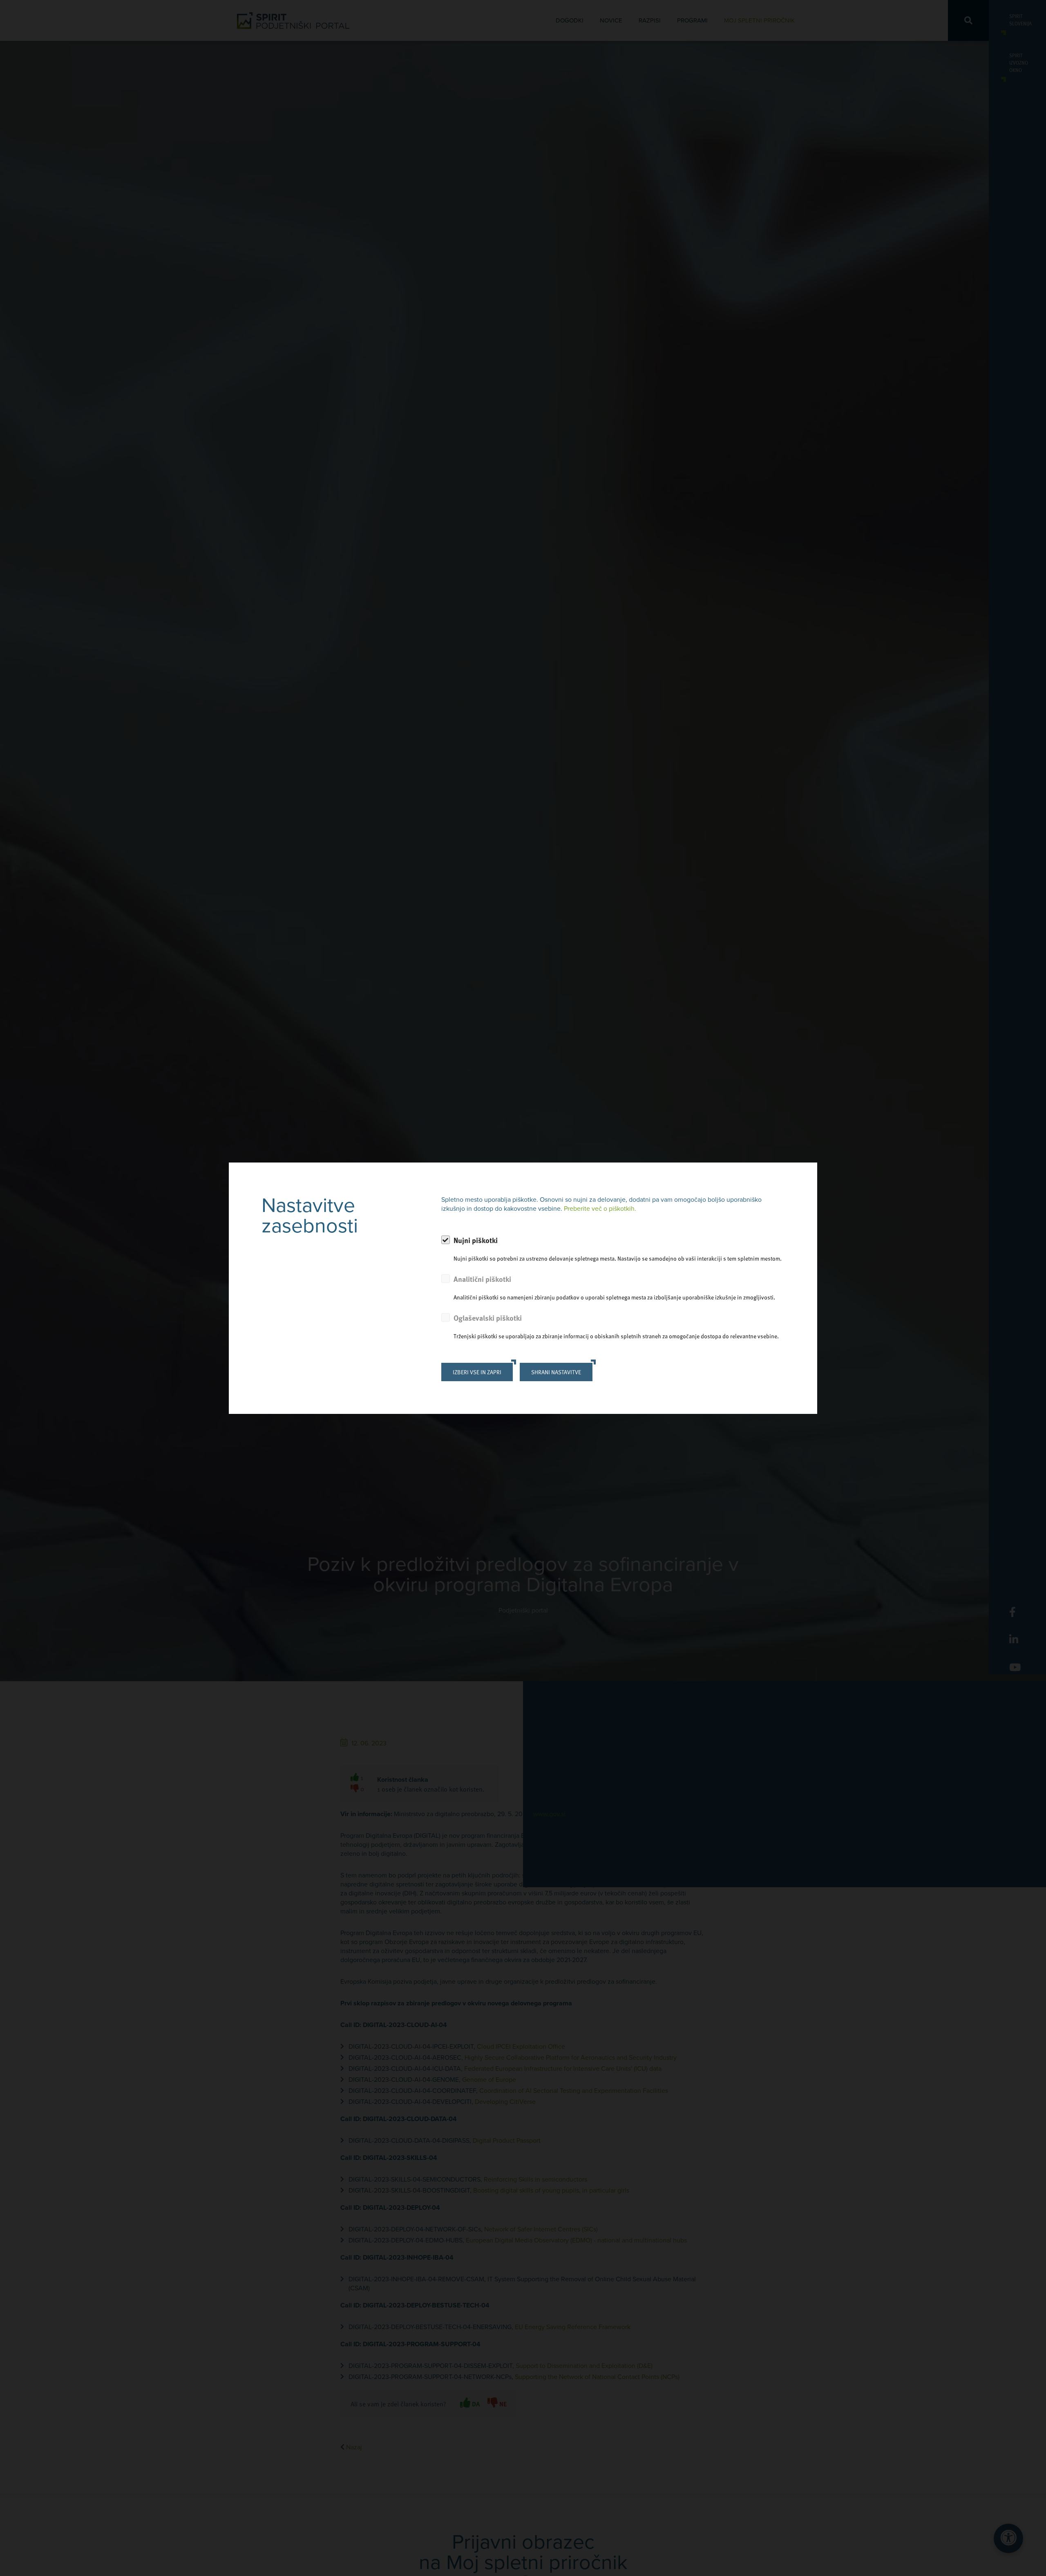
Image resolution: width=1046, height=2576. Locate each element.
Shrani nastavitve (556, 1372)
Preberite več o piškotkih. (600, 1209)
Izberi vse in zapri (477, 1372)
